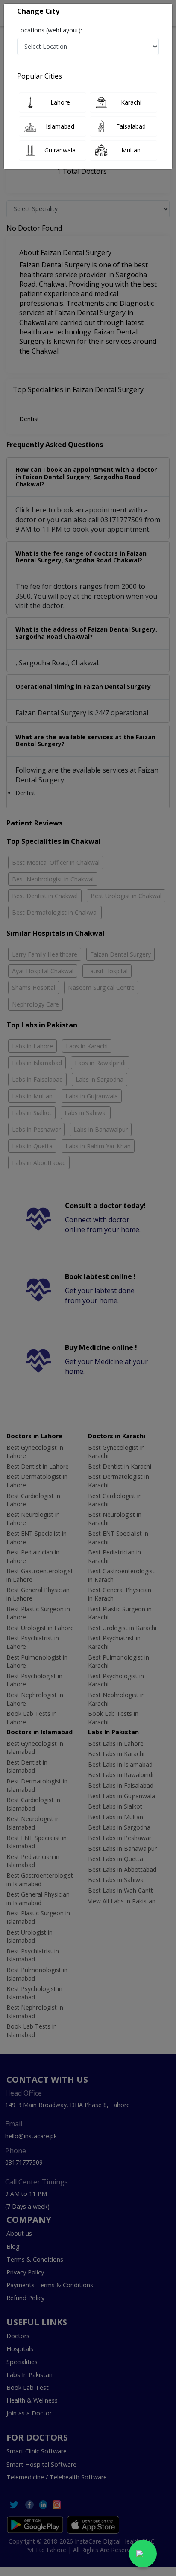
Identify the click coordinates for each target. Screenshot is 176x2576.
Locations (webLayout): (50, 30)
